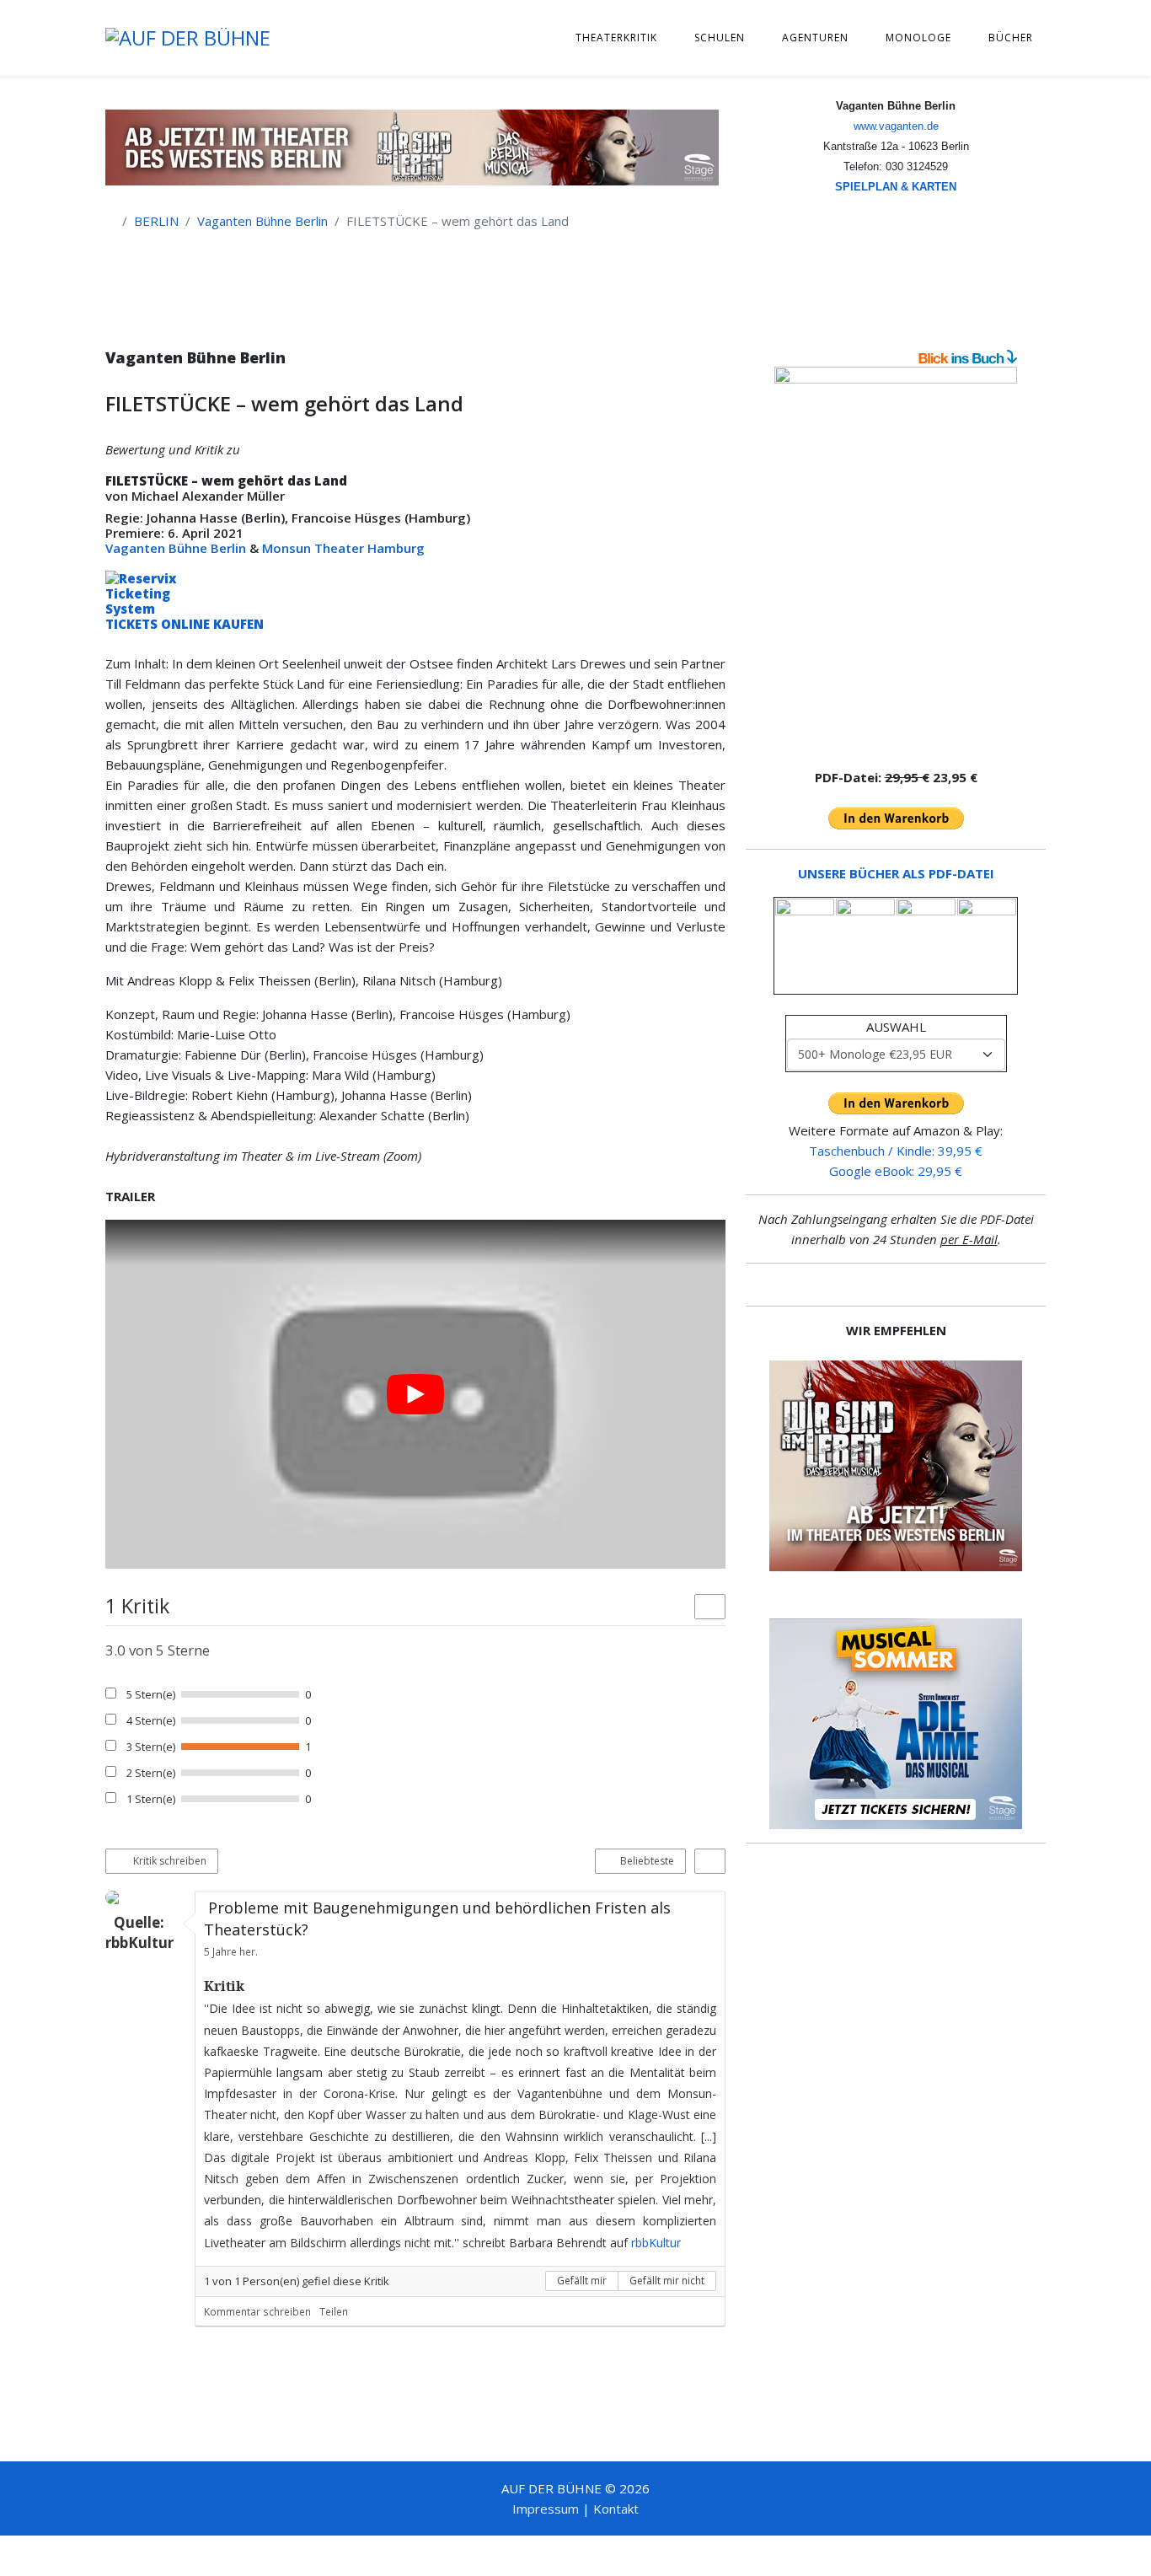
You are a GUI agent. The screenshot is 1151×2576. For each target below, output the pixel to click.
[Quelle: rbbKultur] (146, 1897)
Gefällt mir (582, 2281)
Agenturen (815, 38)
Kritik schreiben (169, 1861)
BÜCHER (1011, 38)
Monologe (918, 38)
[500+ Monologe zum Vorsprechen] (896, 560)
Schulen (720, 38)
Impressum (546, 2509)
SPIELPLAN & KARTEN (896, 187)
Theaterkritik (616, 38)
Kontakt (616, 2509)
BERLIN (156, 221)
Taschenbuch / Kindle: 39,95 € (896, 1151)
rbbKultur (656, 2243)
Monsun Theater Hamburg (343, 548)
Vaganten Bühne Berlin (262, 221)
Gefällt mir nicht (667, 2281)
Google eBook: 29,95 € (896, 1171)
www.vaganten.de (896, 126)
